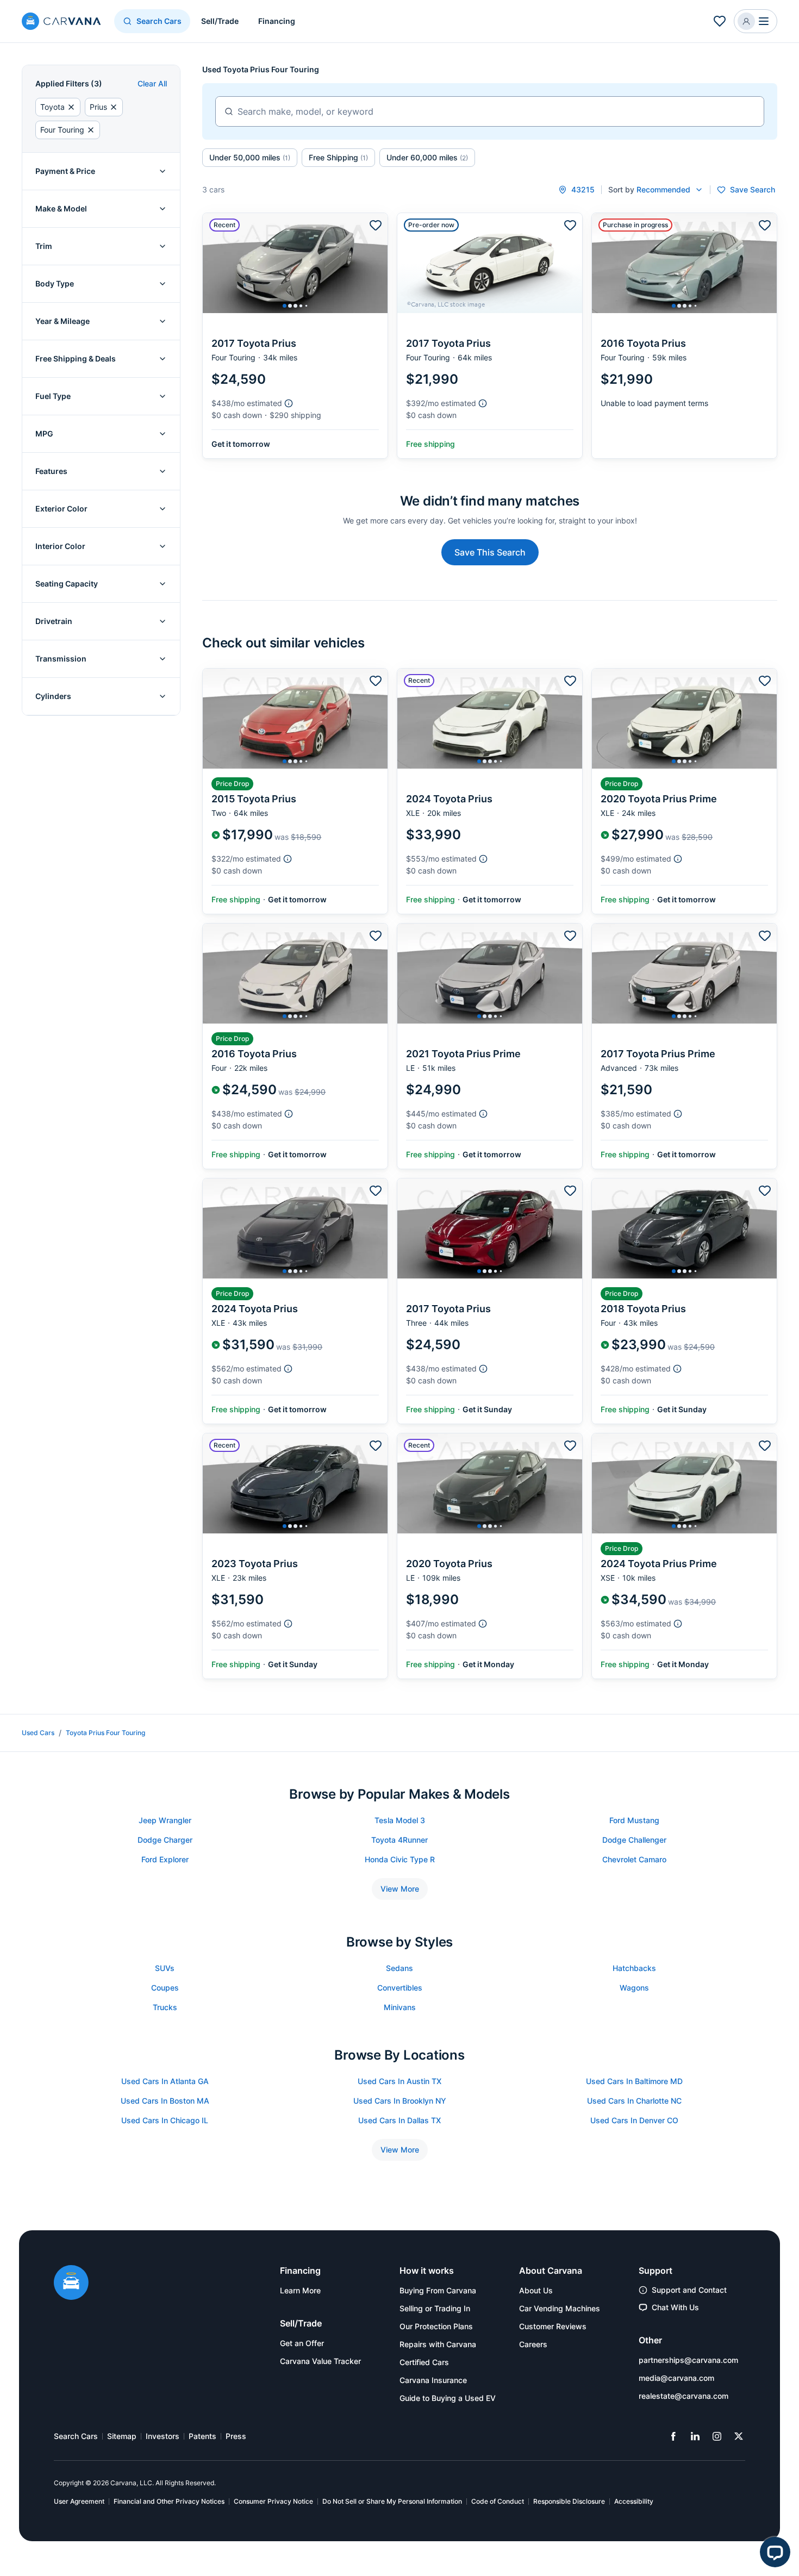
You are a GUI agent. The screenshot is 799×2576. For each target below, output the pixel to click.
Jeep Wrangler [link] (165, 1820)
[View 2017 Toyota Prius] (295, 336)
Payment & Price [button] (65, 171)
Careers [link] (533, 2344)
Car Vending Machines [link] (560, 2308)
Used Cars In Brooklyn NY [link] (400, 2101)
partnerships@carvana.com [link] (688, 2360)
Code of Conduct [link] (498, 2501)
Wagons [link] (634, 1988)
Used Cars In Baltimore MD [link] (634, 2081)
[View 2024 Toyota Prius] (490, 791)
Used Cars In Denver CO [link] (634, 2120)
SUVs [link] (165, 1968)
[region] (295, 263)
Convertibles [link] (400, 1988)
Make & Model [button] (61, 208)
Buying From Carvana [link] (438, 2290)
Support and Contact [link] (689, 2290)
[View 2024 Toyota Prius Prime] (684, 1556)
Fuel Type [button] (53, 396)
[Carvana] (61, 23)
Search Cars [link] (76, 2436)
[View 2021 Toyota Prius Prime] (490, 1046)
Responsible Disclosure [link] (569, 2501)
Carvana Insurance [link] (433, 2380)
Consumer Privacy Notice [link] (273, 2501)
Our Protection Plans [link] (436, 2326)
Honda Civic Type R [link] (400, 1859)
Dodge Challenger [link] (634, 1840)
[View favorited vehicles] (720, 21)
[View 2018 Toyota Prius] (684, 1301)
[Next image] (377, 263)
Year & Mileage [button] (63, 321)
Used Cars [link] (38, 1733)
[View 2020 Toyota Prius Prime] (684, 791)
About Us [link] (536, 2290)
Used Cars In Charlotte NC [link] (634, 2101)
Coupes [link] (165, 1988)
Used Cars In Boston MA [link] (165, 2101)
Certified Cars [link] (424, 2362)
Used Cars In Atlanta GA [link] (165, 2081)
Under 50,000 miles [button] (250, 157)
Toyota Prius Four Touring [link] (105, 1733)
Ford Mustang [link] (634, 1820)
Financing (277, 21)
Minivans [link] (400, 2007)
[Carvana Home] (71, 2284)
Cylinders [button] (53, 696)
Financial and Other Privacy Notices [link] (169, 2501)
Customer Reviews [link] (553, 2326)
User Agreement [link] (79, 2501)
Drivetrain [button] (54, 621)
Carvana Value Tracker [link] (320, 2361)
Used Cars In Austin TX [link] (399, 2081)
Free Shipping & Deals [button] (76, 358)
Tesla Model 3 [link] (400, 1820)
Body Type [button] (55, 283)
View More (400, 1889)
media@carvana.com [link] (676, 2378)
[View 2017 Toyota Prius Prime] (684, 1046)
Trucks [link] (165, 2007)
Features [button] (51, 471)
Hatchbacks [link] (634, 1968)
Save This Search (490, 552)
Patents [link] (202, 2436)
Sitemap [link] (122, 2436)
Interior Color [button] (60, 546)
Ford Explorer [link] (165, 1859)
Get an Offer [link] (302, 2343)
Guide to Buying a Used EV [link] (448, 2398)
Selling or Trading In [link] (435, 2308)
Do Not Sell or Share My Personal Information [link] (392, 2501)
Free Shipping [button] (338, 157)
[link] (673, 2436)
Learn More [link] (300, 2290)
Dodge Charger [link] (165, 1840)
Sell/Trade (220, 21)
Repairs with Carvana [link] (438, 2344)
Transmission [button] (61, 659)
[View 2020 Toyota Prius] (490, 1556)
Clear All (152, 83)
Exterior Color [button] (61, 509)
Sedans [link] (399, 1968)
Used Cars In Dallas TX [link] (399, 2120)
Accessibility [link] (634, 2501)
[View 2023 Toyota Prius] (295, 1556)
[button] (756, 21)
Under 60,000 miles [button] (427, 157)
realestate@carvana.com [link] (683, 2396)
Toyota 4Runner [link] (399, 1840)
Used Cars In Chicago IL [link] (165, 2120)
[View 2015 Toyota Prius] (295, 791)
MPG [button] (44, 434)
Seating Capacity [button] (67, 584)
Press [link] (236, 2436)
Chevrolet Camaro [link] (634, 1859)
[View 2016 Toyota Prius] (684, 336)
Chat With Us (675, 2307)
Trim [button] (44, 246)
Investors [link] (163, 2436)
